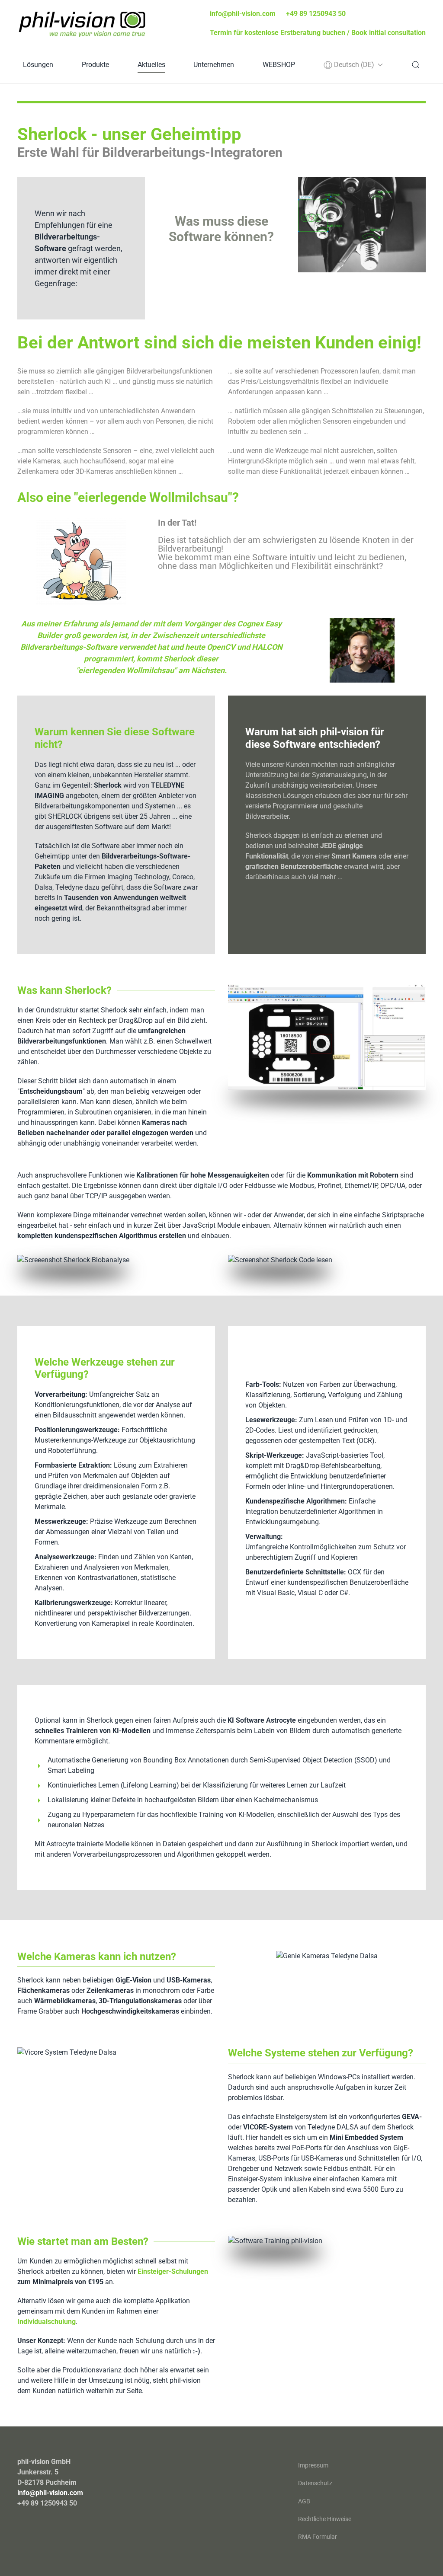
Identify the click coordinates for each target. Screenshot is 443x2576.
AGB (304, 2501)
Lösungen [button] (38, 65)
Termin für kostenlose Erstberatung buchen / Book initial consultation (318, 33)
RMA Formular (318, 2537)
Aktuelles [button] (151, 65)
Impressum (313, 2465)
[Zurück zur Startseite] (82, 24)
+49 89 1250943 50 (316, 14)
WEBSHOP (279, 65)
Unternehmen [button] (214, 65)
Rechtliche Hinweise (325, 2519)
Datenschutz (315, 2483)
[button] (353, 65)
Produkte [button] (95, 65)
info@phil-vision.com (243, 14)
